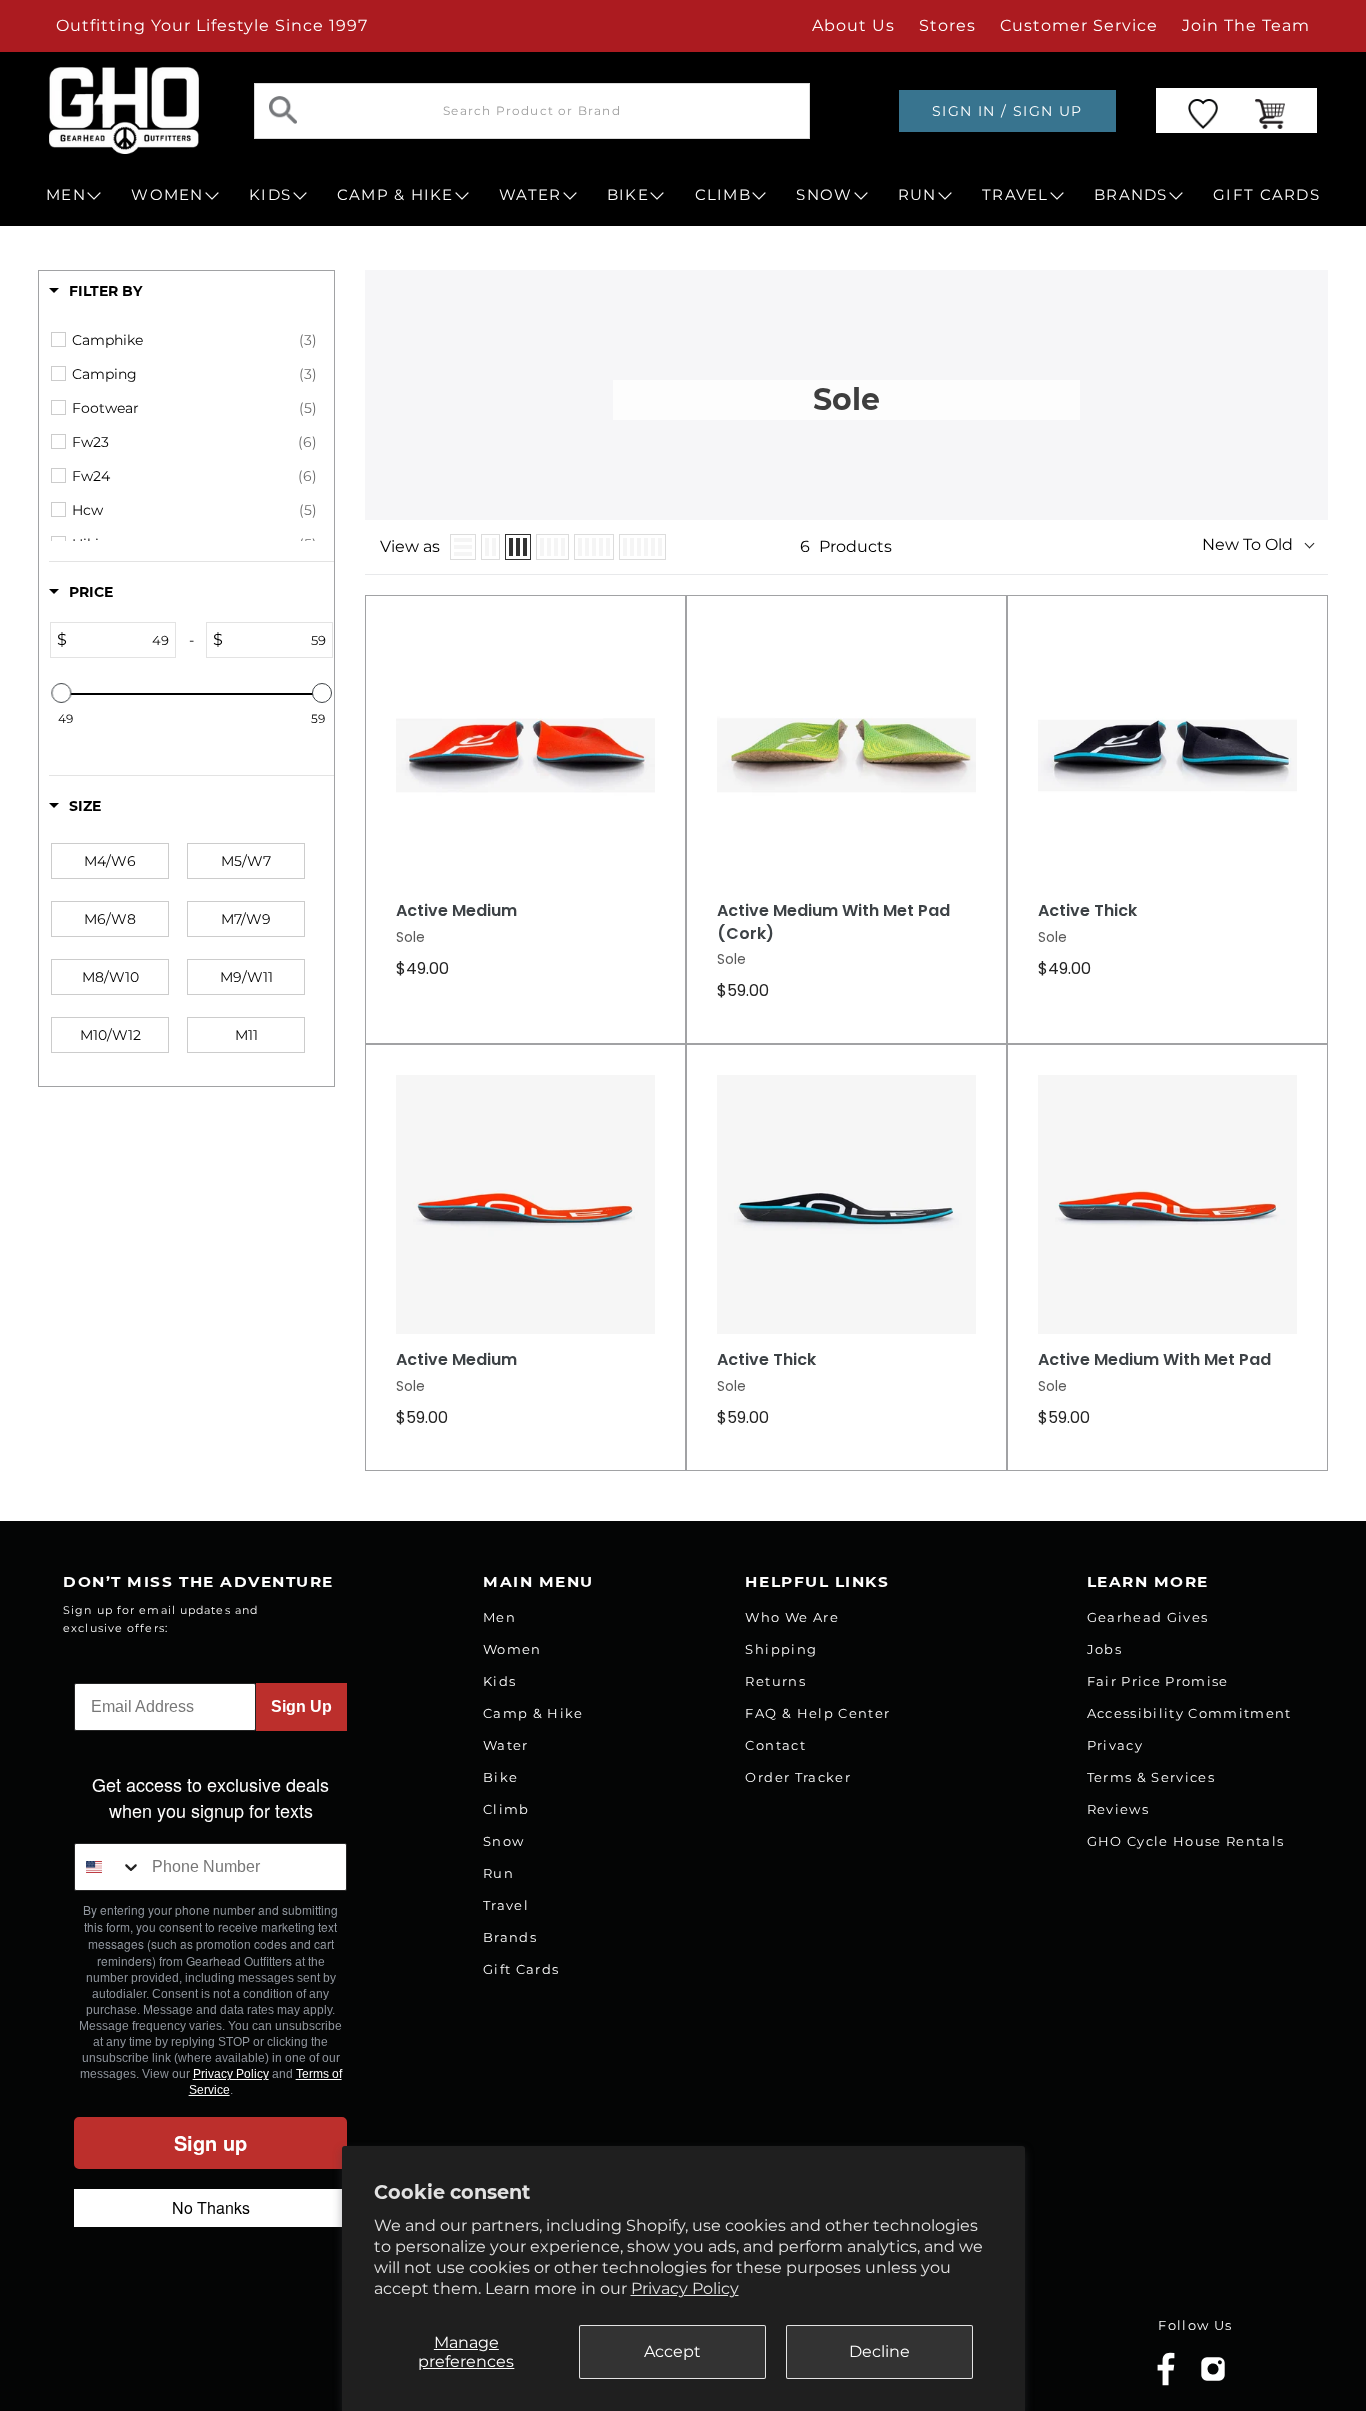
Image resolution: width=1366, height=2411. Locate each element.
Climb (506, 1809)
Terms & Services (1151, 1777)
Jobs (1104, 1649)
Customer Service (1079, 25)
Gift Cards (521, 1969)
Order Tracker (797, 1777)
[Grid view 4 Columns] (552, 547)
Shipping (781, 1649)
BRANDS (1131, 195)
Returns (775, 1681)
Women (512, 1649)
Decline (879, 2351)
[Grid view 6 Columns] (642, 547)
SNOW (824, 195)
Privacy (1115, 1745)
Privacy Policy (685, 2288)
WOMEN (167, 195)
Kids (499, 1681)
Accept (672, 2351)
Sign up (210, 2142)
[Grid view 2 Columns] (490, 547)
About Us (853, 25)
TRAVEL (1015, 195)
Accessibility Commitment (1189, 1713)
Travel (506, 1905)
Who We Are (791, 1617)
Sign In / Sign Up (1007, 111)
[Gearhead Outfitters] (124, 110)
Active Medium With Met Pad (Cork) (833, 922)
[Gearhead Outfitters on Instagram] (1213, 2376)
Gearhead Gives (1148, 1617)
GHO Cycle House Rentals (1186, 1841)
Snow (503, 1841)
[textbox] (121, 640)
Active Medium (456, 911)
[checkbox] (194, 340)
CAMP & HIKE (395, 195)
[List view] (463, 547)
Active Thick (1087, 911)
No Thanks (211, 2207)
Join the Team (1246, 25)
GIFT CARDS (1266, 195)
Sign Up (301, 1706)
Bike (500, 1777)
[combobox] (108, 1867)
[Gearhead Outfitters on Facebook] (1166, 2381)
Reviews (1118, 1809)
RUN (917, 195)
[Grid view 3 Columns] (518, 547)
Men (499, 1617)
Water (506, 1745)
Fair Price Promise (1158, 1681)
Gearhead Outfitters (232, 2354)
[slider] (61, 693)
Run (498, 1873)
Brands (510, 1937)
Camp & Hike (533, 1713)
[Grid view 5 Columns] (594, 547)
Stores (947, 25)
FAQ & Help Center (817, 1713)
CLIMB (723, 195)
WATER (530, 195)
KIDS (270, 195)
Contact (775, 1745)
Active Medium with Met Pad (1154, 1360)
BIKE (628, 195)
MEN (66, 195)
